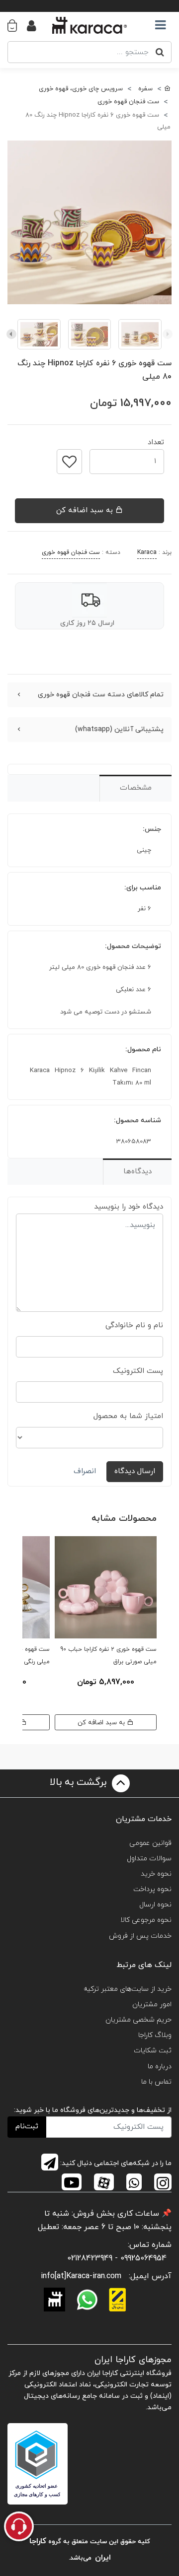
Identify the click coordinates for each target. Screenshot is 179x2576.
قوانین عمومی (150, 1843)
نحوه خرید (156, 1874)
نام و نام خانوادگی (134, 1325)
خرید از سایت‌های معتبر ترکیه (128, 1989)
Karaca (147, 552)
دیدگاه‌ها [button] (137, 1172)
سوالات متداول (149, 1859)
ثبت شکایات (153, 2051)
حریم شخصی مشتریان (138, 2020)
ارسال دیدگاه (135, 1471)
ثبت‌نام (27, 2127)
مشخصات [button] (136, 788)
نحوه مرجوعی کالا (146, 1920)
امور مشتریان (152, 2004)
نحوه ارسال (155, 1905)
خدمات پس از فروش (140, 1936)
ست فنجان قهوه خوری (71, 552)
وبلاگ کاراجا (155, 2035)
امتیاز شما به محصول (128, 1416)
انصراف (85, 1471)
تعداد (156, 440)
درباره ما (160, 2067)
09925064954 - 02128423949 (117, 2258)
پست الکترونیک (138, 1371)
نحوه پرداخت (152, 1889)
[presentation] (168, 334)
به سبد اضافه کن (86, 510)
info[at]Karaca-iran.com (81, 2276)
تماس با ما (156, 2082)
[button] (17, 25)
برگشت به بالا (80, 1782)
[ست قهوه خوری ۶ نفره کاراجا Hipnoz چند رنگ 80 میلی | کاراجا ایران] (89, 222)
